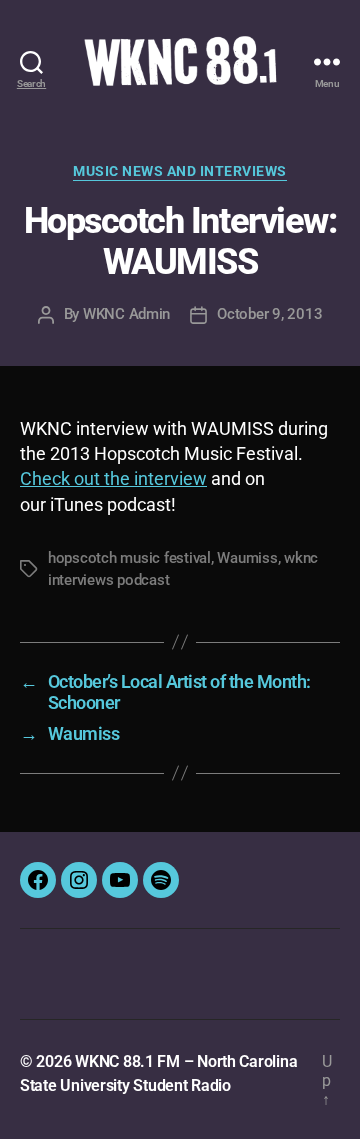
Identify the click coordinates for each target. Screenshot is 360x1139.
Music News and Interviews (180, 171)
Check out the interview (113, 478)
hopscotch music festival (129, 558)
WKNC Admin (126, 314)
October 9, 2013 (269, 314)
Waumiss (247, 558)
